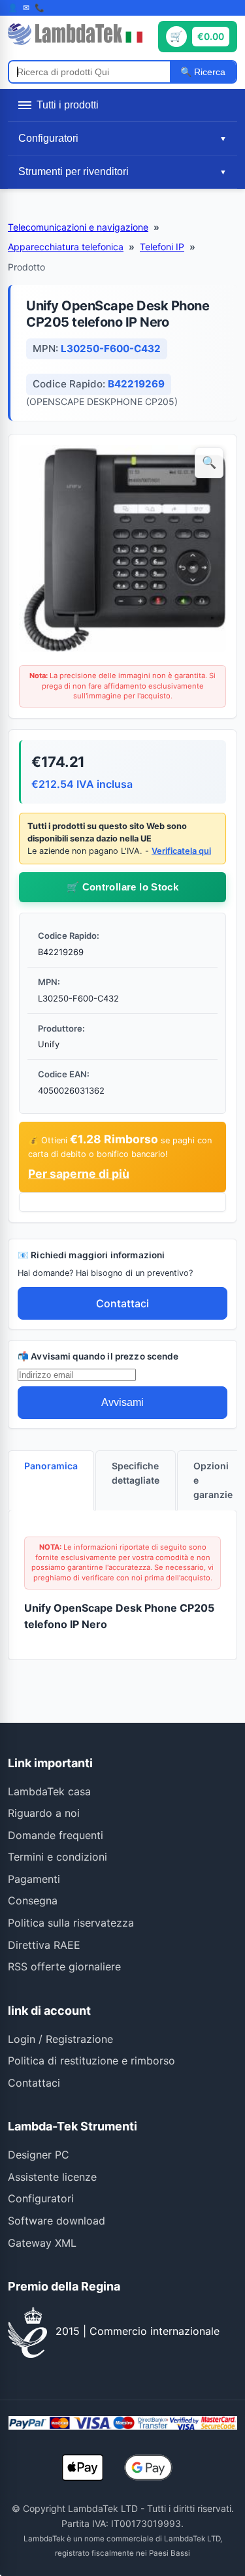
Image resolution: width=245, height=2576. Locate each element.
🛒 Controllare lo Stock (122, 887)
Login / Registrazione (60, 2039)
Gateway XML (42, 2243)
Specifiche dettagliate (136, 1473)
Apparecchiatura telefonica (66, 247)
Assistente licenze (52, 2177)
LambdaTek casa (49, 1791)
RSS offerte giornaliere (64, 1966)
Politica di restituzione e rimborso (91, 2061)
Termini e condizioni (57, 1857)
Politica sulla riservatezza (71, 1923)
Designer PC (39, 2155)
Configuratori (41, 2198)
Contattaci (122, 1303)
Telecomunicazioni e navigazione (78, 227)
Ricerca (208, 72)
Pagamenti (34, 1879)
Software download (57, 2221)
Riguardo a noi (44, 1813)
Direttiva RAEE (44, 1945)
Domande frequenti (56, 1835)
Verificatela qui (181, 851)
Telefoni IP (162, 247)
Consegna (33, 1900)
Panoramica (51, 1466)
